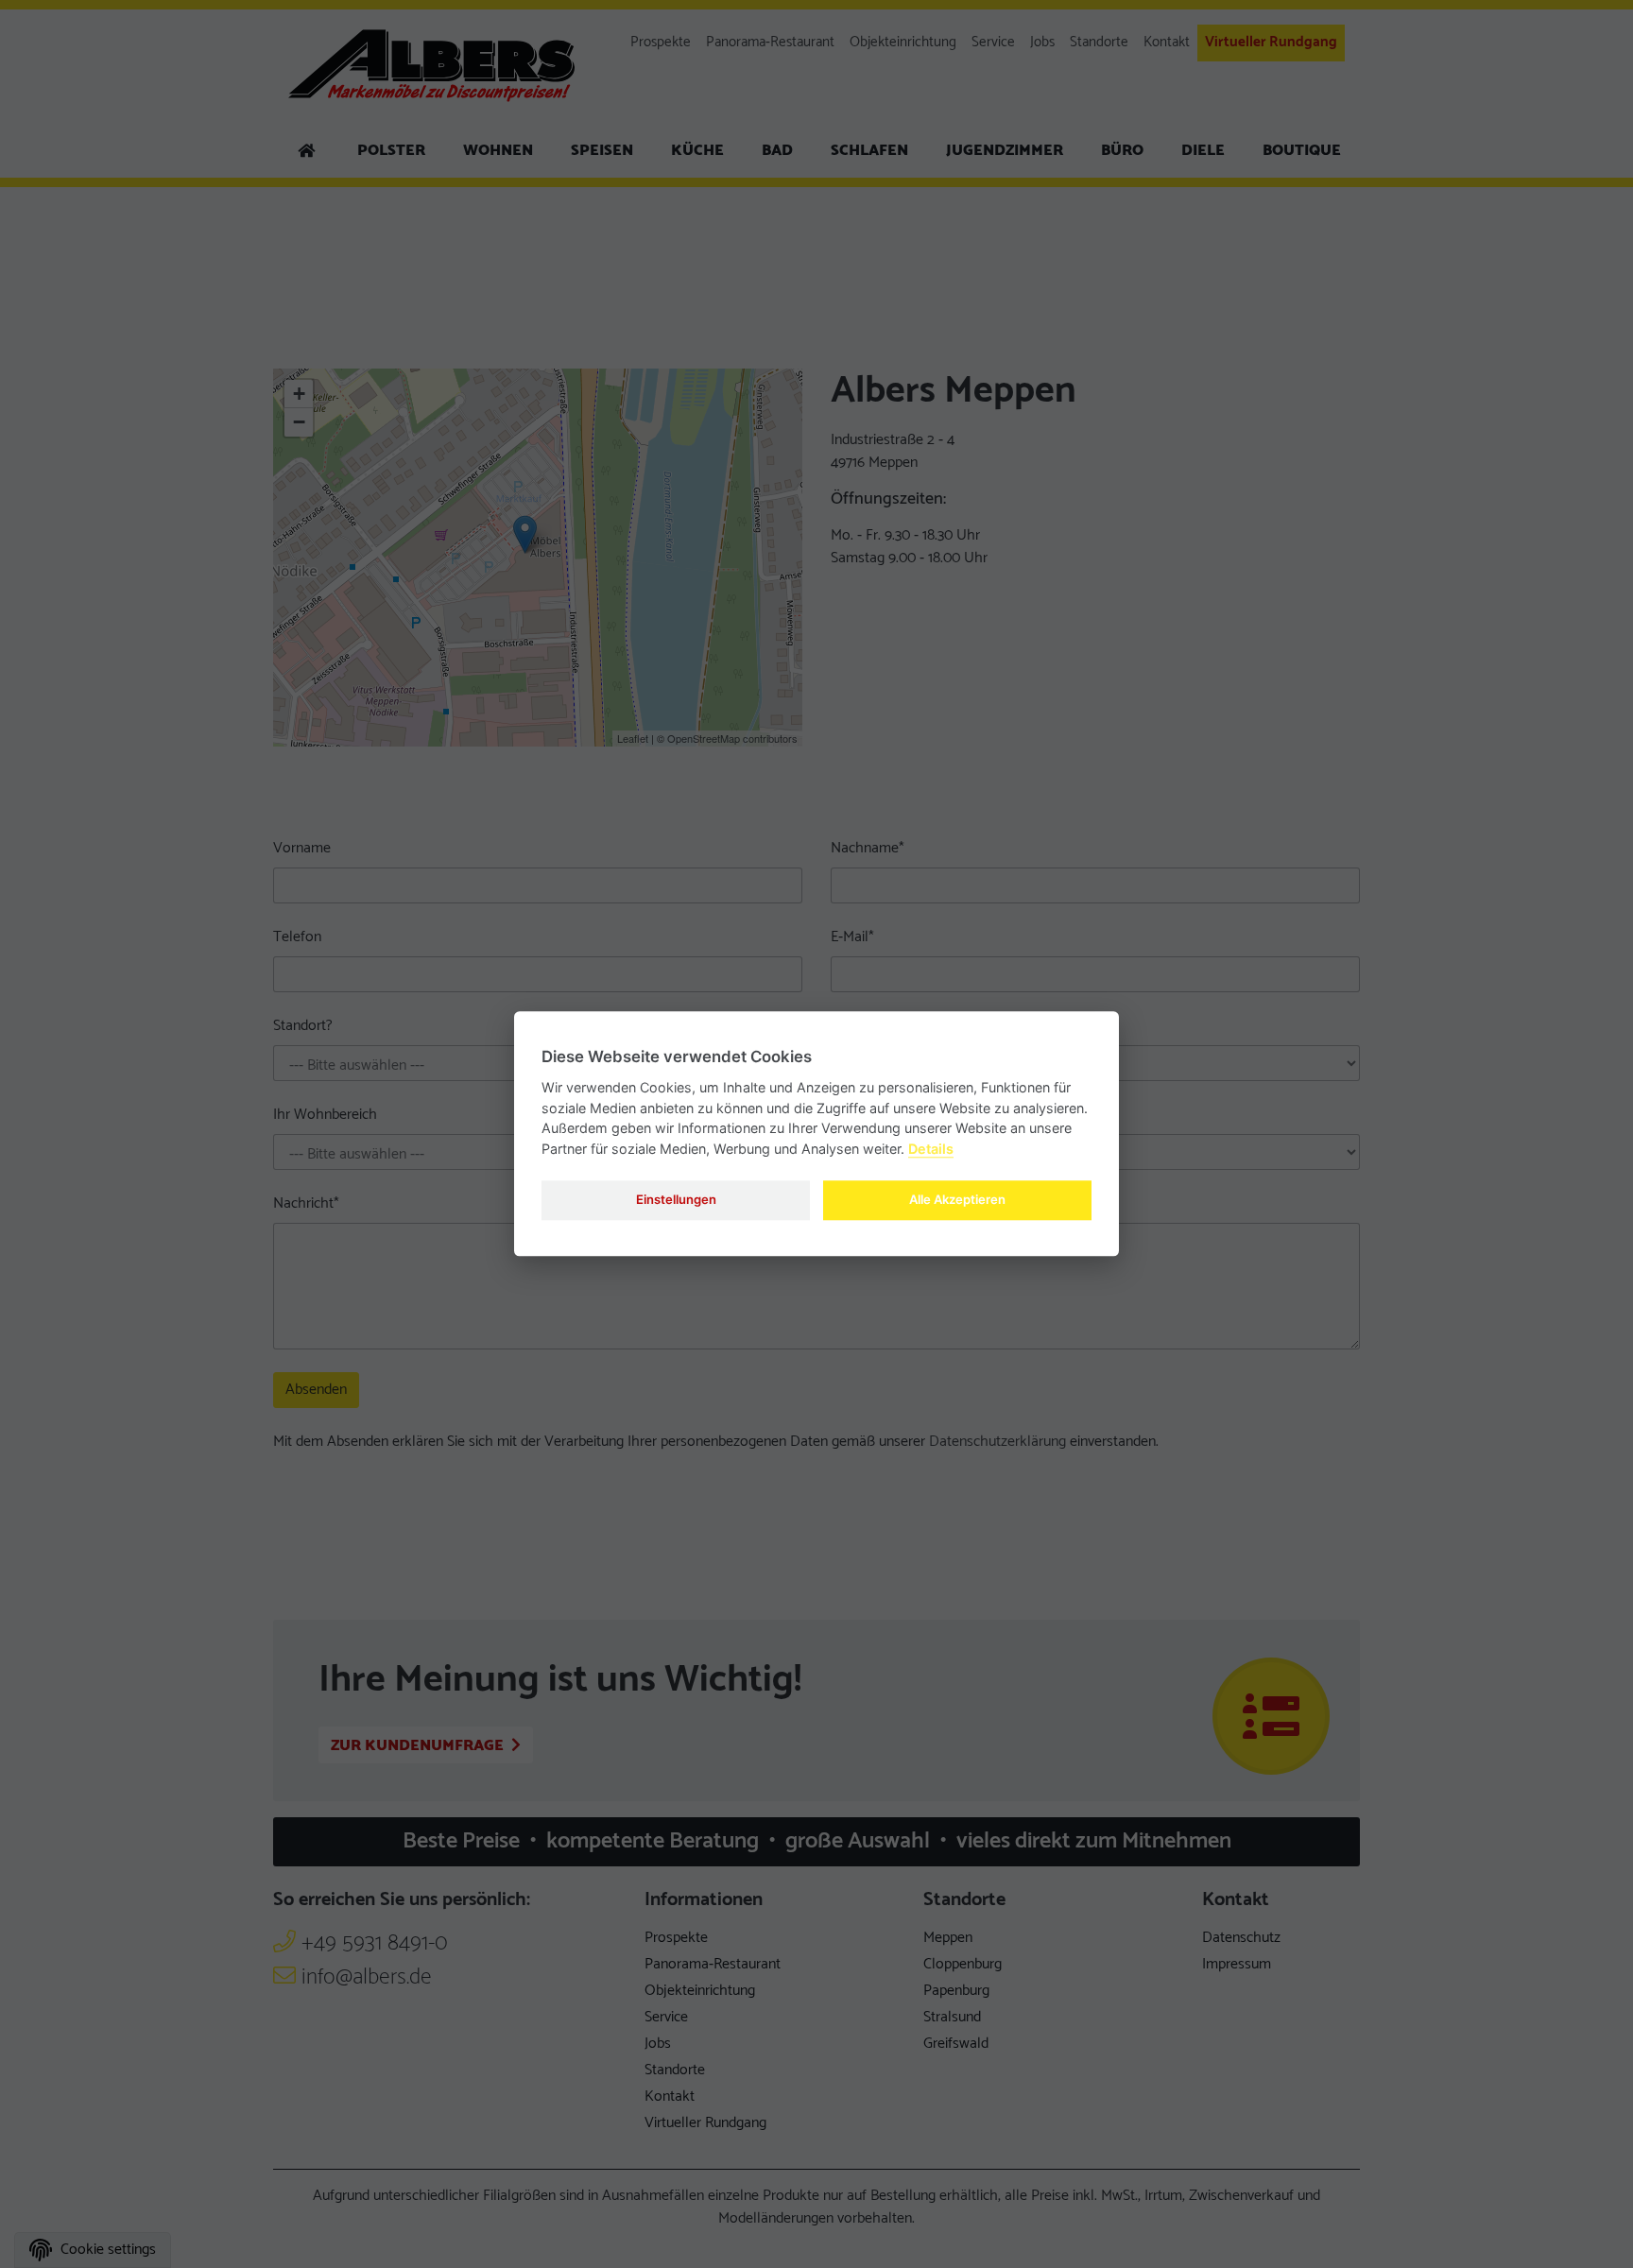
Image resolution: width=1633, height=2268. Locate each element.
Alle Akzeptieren (957, 1199)
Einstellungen (676, 1199)
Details (931, 1149)
